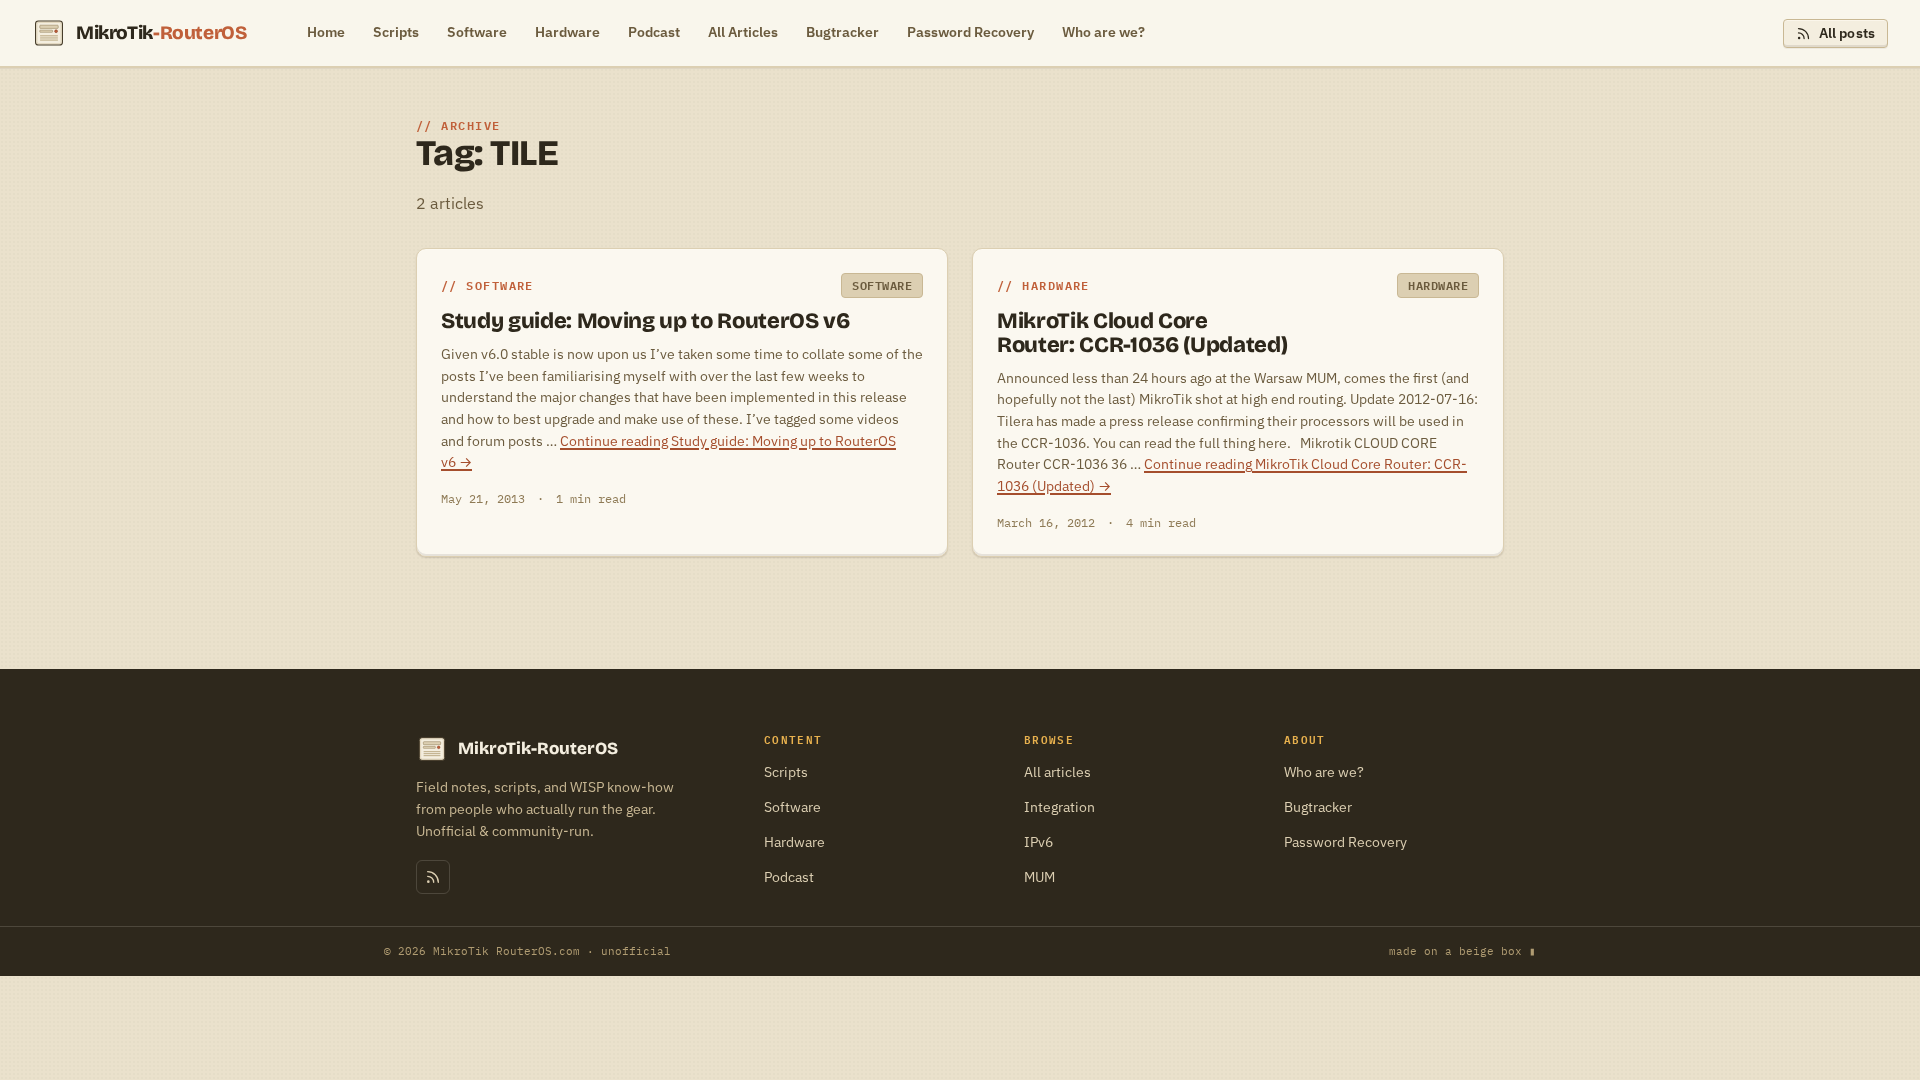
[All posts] (433, 877)
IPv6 (1038, 842)
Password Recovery (970, 32)
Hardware (567, 32)
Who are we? (1103, 32)
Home (326, 32)
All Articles (743, 32)
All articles (1057, 772)
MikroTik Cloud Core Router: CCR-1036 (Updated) (1142, 333)
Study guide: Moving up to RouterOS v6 (645, 321)
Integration (1059, 807)
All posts (1847, 33)
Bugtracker (842, 32)
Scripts (396, 32)
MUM (1039, 877)
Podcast (654, 32)
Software (477, 32)
